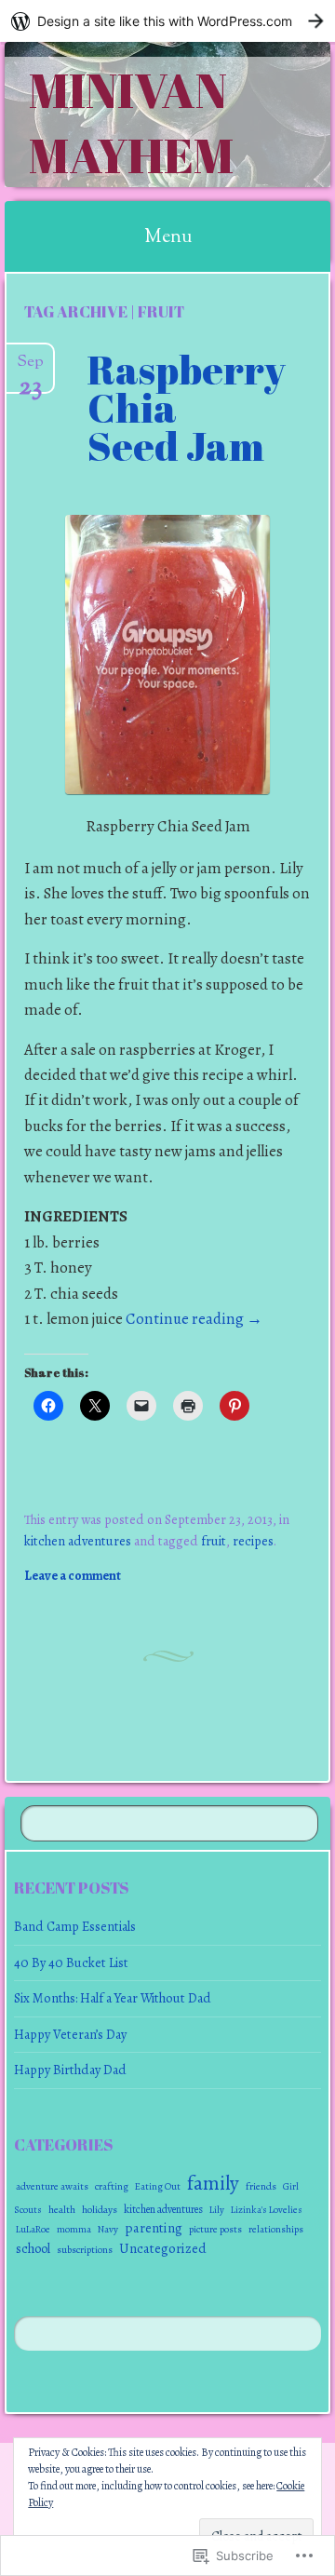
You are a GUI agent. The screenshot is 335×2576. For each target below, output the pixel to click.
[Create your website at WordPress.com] (167, 21)
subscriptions (85, 2250)
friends (261, 2186)
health (62, 2209)
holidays (100, 2209)
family (213, 2183)
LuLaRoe (33, 2229)
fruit (214, 1541)
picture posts (215, 2229)
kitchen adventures (78, 1541)
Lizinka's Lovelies (267, 2210)
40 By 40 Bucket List (71, 1962)
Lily (217, 2210)
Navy (108, 2229)
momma (74, 2229)
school (33, 2249)
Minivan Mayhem (131, 122)
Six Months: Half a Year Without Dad (113, 1998)
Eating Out (158, 2186)
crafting (112, 2186)
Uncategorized (163, 2248)
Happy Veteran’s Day (70, 2034)
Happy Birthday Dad (70, 2070)
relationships (276, 2229)
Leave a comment (73, 1575)
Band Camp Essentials (75, 1926)
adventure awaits (52, 2186)
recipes (253, 1541)
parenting (154, 2228)
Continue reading (194, 1319)
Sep (30, 369)
